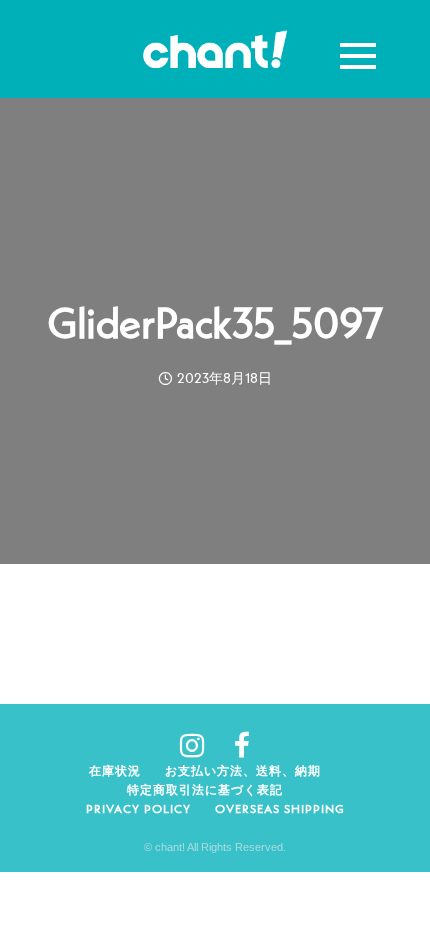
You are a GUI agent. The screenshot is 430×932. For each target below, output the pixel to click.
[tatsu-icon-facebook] (242, 745)
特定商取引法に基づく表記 (205, 789)
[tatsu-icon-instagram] (199, 745)
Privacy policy (138, 808)
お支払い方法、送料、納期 (243, 770)
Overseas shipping (280, 808)
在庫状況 (115, 770)
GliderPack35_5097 (215, 323)
